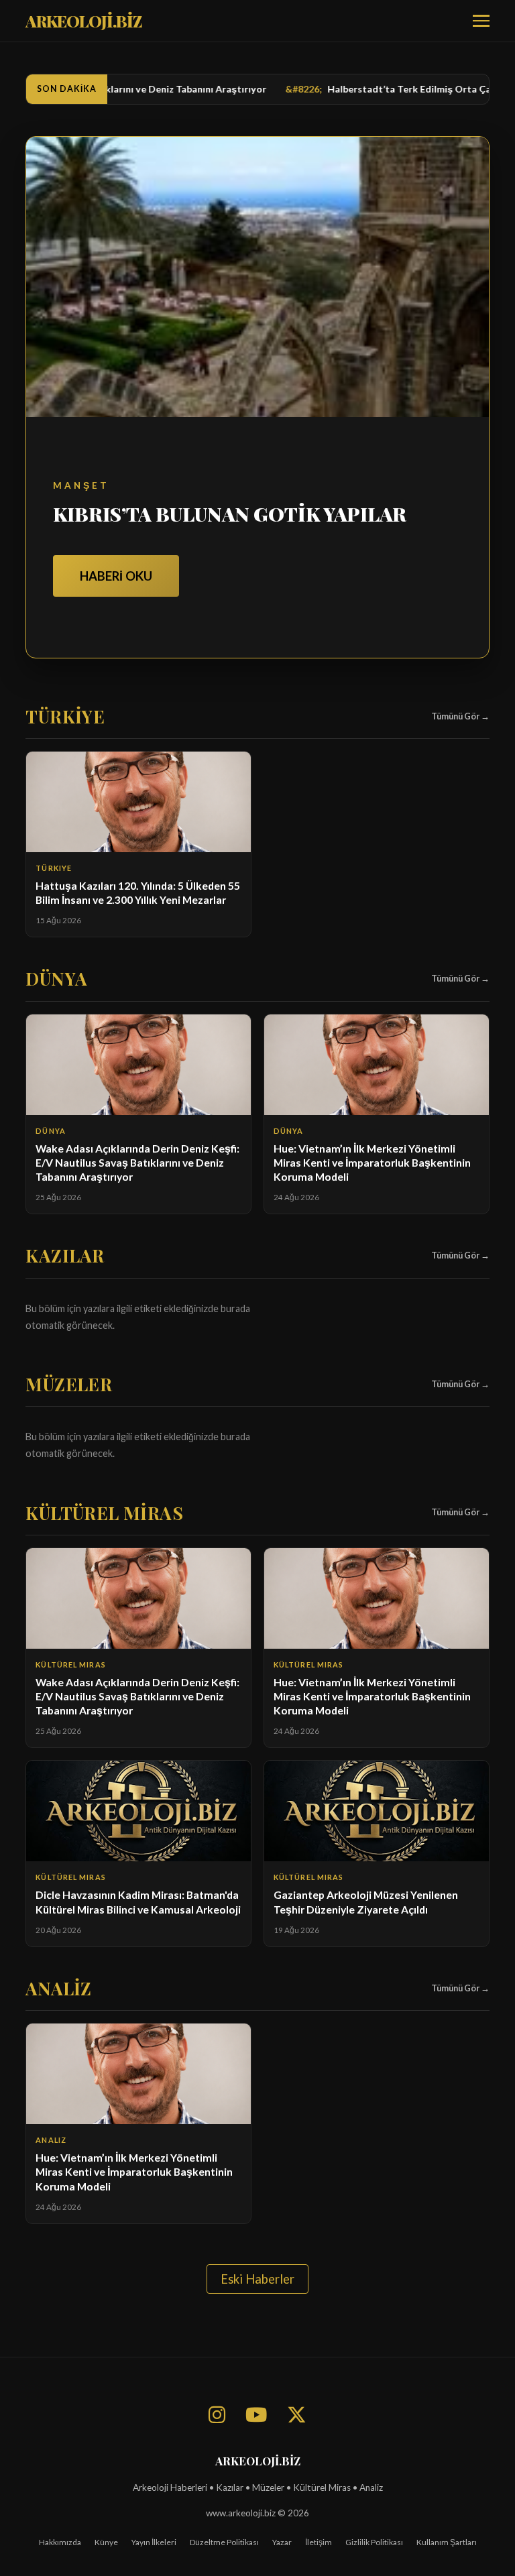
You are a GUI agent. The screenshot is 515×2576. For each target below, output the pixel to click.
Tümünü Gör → (460, 716)
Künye (106, 2542)
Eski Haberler (257, 2279)
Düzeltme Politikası (224, 2542)
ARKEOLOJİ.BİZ (84, 21)
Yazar (282, 2542)
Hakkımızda (60, 2542)
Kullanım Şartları (447, 2542)
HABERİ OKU (116, 576)
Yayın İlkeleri (154, 2542)
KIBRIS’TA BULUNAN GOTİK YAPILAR (230, 514)
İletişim (319, 2542)
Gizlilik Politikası (374, 2542)
